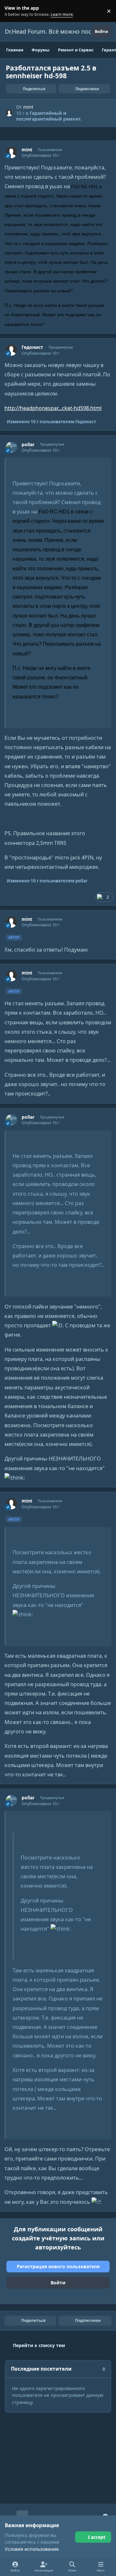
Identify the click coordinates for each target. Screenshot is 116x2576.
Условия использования (32, 2549)
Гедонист (32, 347)
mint (28, 107)
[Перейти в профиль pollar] (11, 447)
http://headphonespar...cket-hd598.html (53, 408)
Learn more (12, 11)
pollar (28, 445)
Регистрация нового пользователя (58, 2266)
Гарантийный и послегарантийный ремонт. (49, 116)
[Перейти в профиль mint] (9, 113)
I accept (97, 2537)
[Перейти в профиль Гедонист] (11, 350)
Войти (58, 2283)
